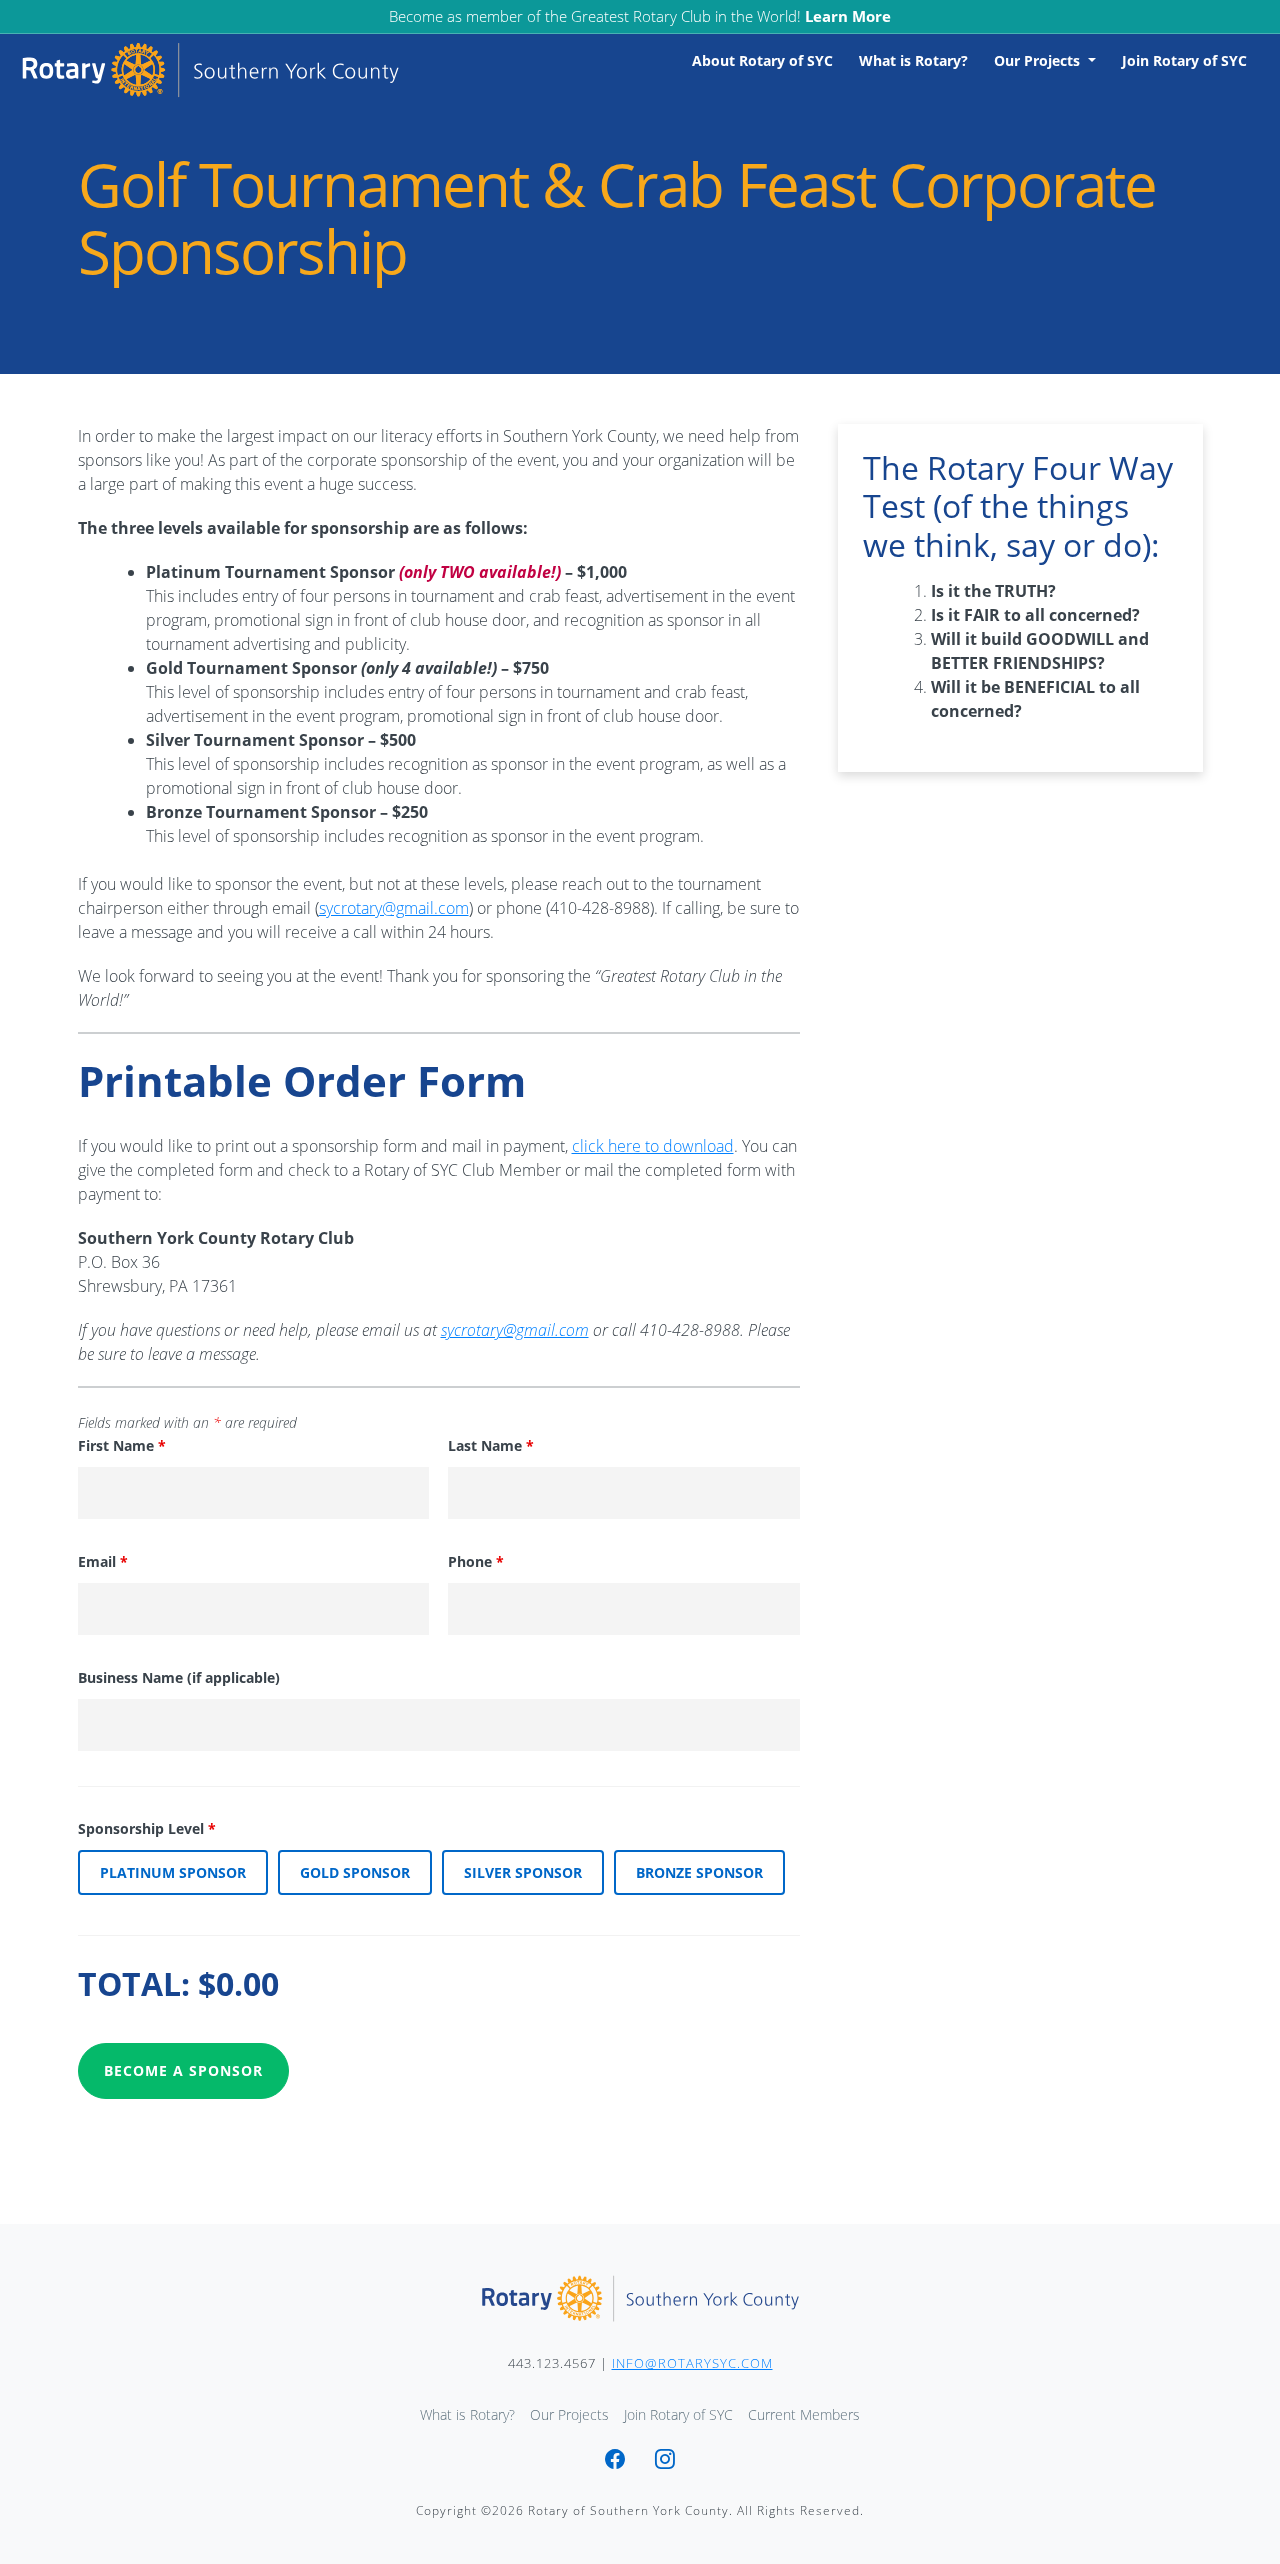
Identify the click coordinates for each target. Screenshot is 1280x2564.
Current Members (804, 2414)
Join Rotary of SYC (1184, 60)
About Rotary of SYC (762, 60)
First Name (122, 1445)
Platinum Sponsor (173, 1872)
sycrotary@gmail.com (394, 907)
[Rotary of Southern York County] (640, 2298)
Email (103, 1561)
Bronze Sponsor (699, 1872)
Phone (476, 1561)
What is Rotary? (913, 60)
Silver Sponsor (523, 1872)
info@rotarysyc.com (692, 2362)
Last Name (491, 1445)
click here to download (653, 1145)
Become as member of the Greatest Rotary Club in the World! (640, 16)
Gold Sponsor (355, 1872)
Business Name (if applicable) (179, 1677)
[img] (615, 2461)
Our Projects (1039, 60)
